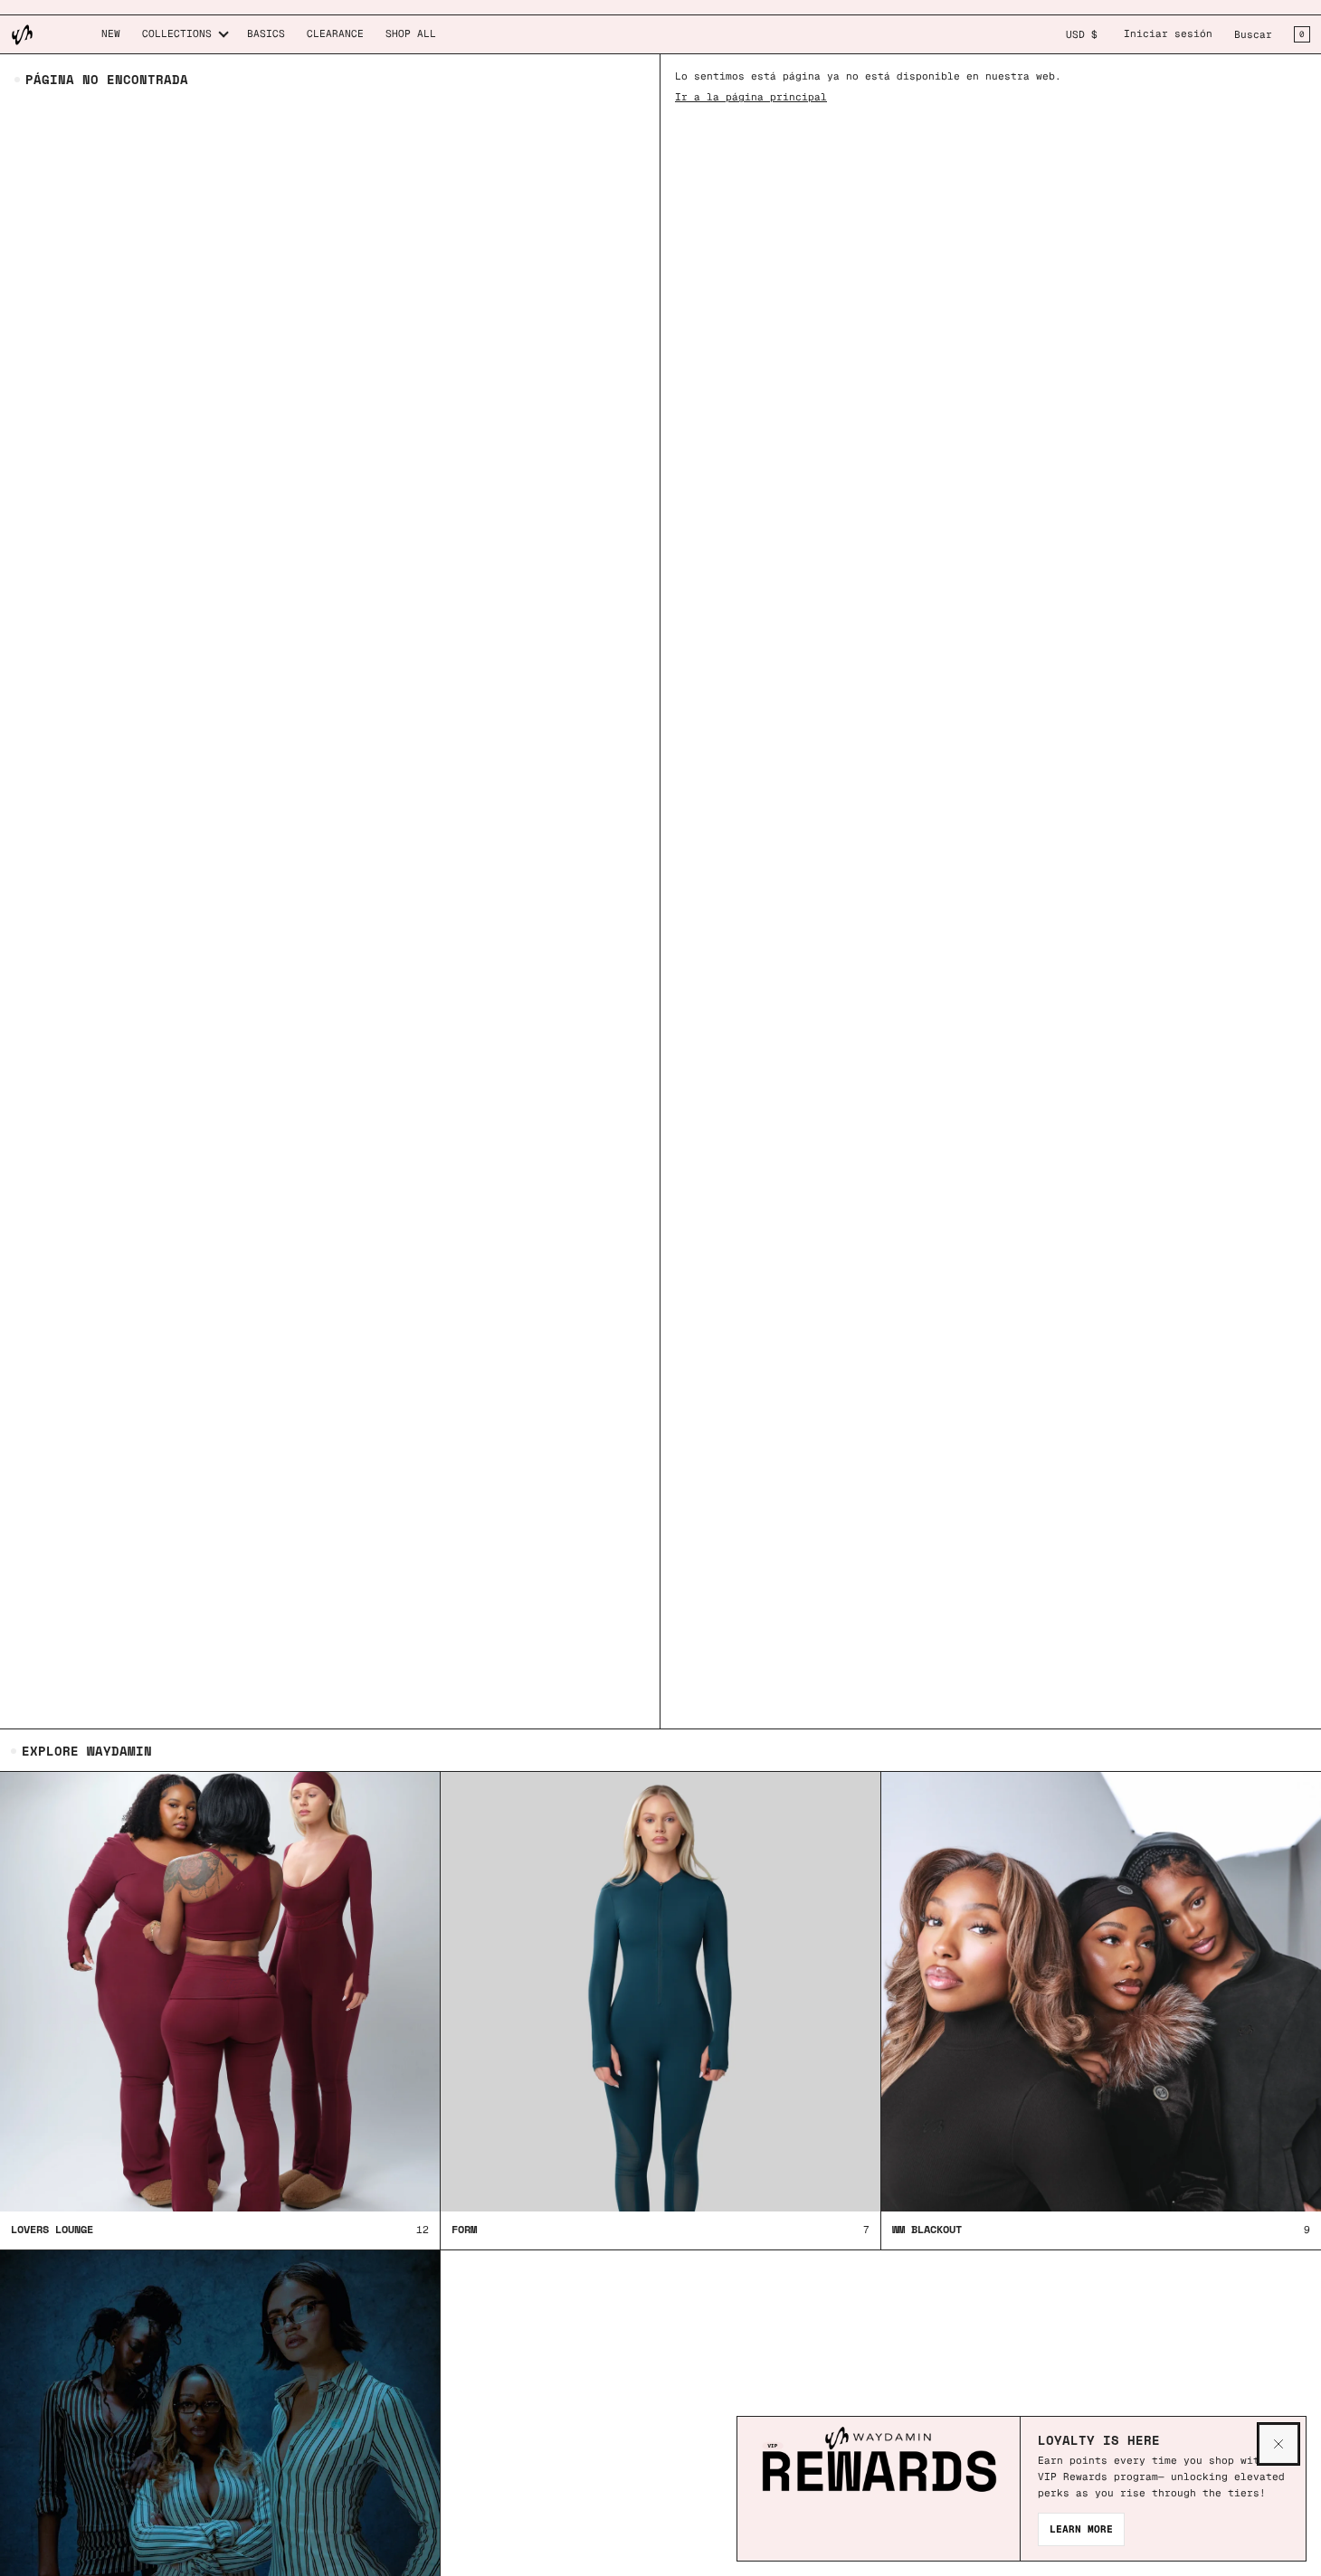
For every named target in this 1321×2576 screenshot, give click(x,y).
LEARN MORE (1081, 2529)
